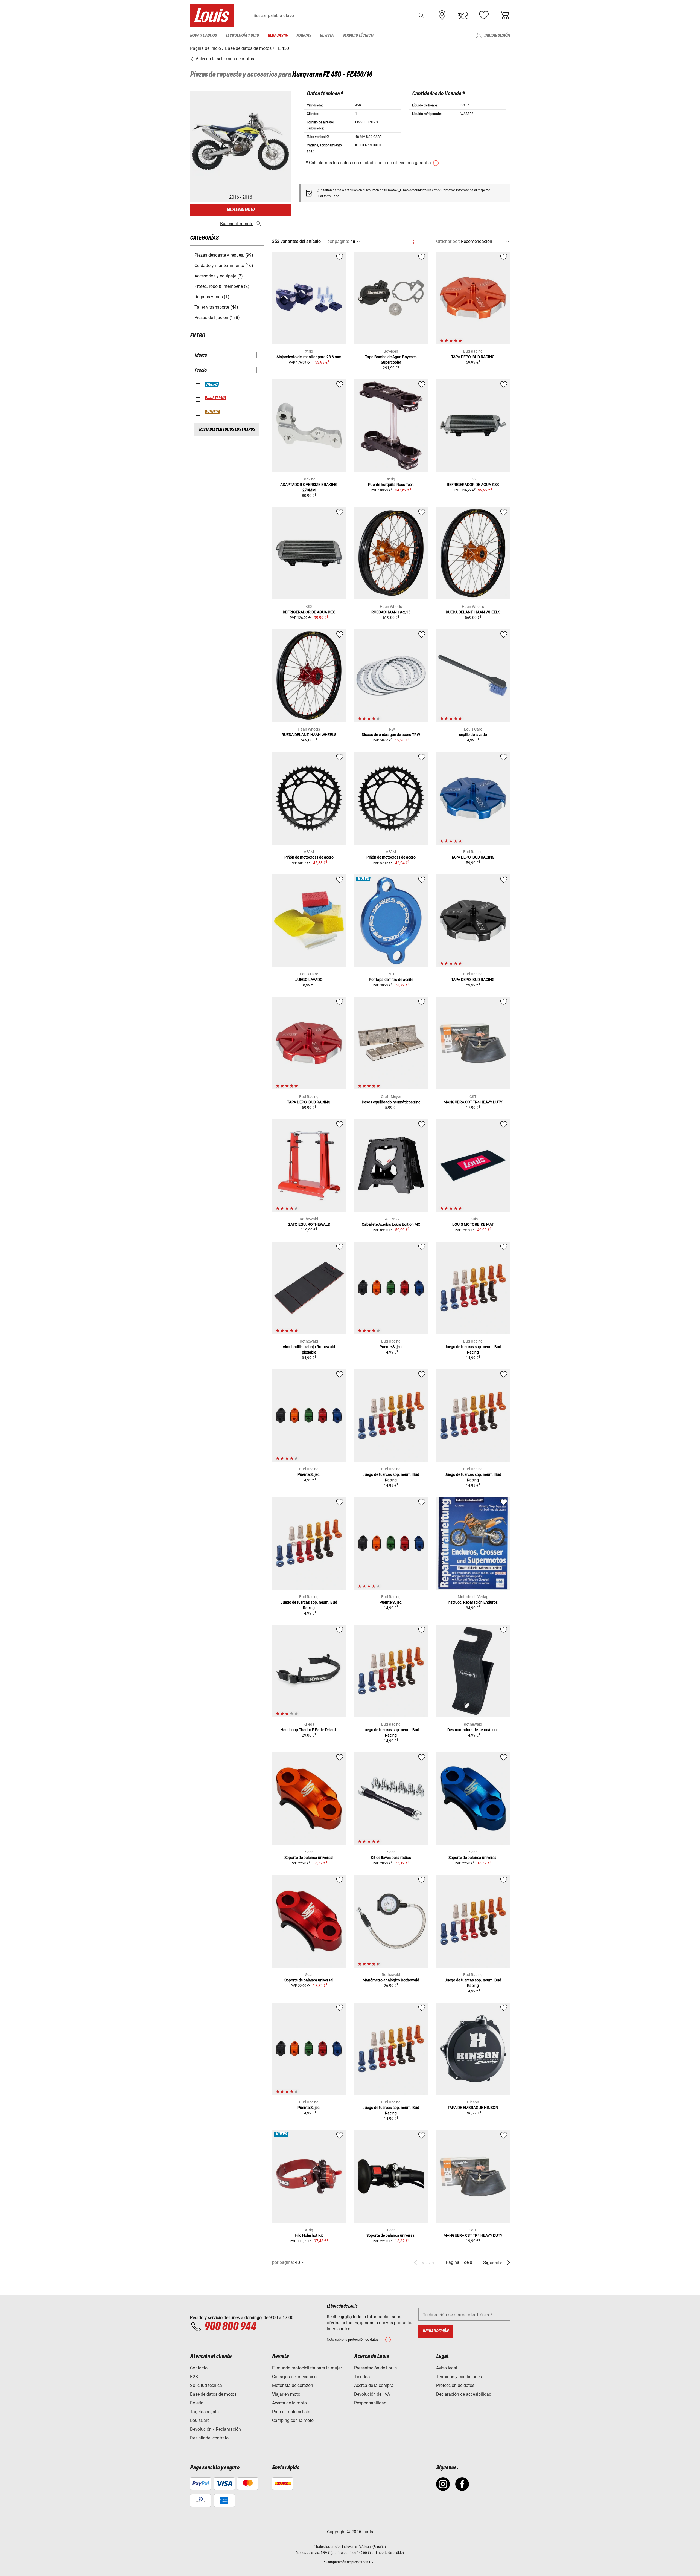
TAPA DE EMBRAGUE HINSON (473, 2108)
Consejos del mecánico (294, 2377)
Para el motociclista (291, 2412)
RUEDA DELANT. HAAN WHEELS (473, 612)
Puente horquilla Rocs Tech (391, 485)
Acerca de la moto (289, 2403)
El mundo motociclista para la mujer (307, 2368)
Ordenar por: (448, 241)
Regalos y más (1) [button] (212, 297)
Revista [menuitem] (327, 35)
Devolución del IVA (372, 2394)
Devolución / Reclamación (215, 2429)
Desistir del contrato (209, 2438)
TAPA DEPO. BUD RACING (473, 357)
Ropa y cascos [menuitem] (203, 35)
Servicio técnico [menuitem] (358, 35)
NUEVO (212, 384)
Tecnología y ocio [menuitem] (242, 35)
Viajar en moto (286, 2394)
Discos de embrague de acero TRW (391, 735)
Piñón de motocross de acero (309, 857)
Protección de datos (455, 2385)
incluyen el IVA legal (357, 2547)
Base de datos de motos (213, 2394)
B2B (194, 2377)
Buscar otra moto (237, 224)
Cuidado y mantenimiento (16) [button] (224, 266)
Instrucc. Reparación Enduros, (473, 1602)
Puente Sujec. (391, 1347)
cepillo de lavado (473, 735)
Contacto (199, 2368)
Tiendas (362, 2377)
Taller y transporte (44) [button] (216, 307)
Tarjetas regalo (204, 2412)
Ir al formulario (328, 196)
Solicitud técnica (206, 2385)
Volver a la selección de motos (224, 59)
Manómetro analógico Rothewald (391, 1980)
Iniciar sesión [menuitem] (497, 35)
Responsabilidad (370, 2403)
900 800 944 (230, 2327)
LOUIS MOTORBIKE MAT (473, 1224)
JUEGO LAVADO (309, 980)
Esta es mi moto (241, 210)
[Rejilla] (414, 241)
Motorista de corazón (293, 2385)
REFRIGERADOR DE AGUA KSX (473, 485)
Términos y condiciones (459, 2377)
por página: (338, 241)
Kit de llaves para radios (391, 1858)
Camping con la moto (293, 2420)
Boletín (197, 2403)
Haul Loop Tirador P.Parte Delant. (309, 1730)
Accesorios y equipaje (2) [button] (219, 276)
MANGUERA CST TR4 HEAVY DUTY (473, 1102)
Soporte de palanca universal (309, 1858)
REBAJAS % (216, 398)
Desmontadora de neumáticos (473, 1730)
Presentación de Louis (375, 2368)
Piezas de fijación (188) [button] (217, 318)
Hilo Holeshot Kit (309, 2235)
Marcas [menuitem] (304, 35)
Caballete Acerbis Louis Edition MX (391, 1224)
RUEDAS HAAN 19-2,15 (391, 612)
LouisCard (200, 2420)
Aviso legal (447, 2368)
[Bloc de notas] (484, 15)
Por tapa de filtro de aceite (391, 980)
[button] (421, 15)
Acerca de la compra (374, 2385)
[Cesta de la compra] (504, 15)
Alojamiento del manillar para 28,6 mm (309, 357)
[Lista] (424, 242)
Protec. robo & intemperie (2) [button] (222, 286)
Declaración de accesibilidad (464, 2394)
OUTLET (213, 412)
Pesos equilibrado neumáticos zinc (391, 1102)
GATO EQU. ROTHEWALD (309, 1224)
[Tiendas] (442, 15)
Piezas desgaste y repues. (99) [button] (224, 255)
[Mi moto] (463, 15)
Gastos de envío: (308, 2553)
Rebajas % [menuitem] (278, 35)
